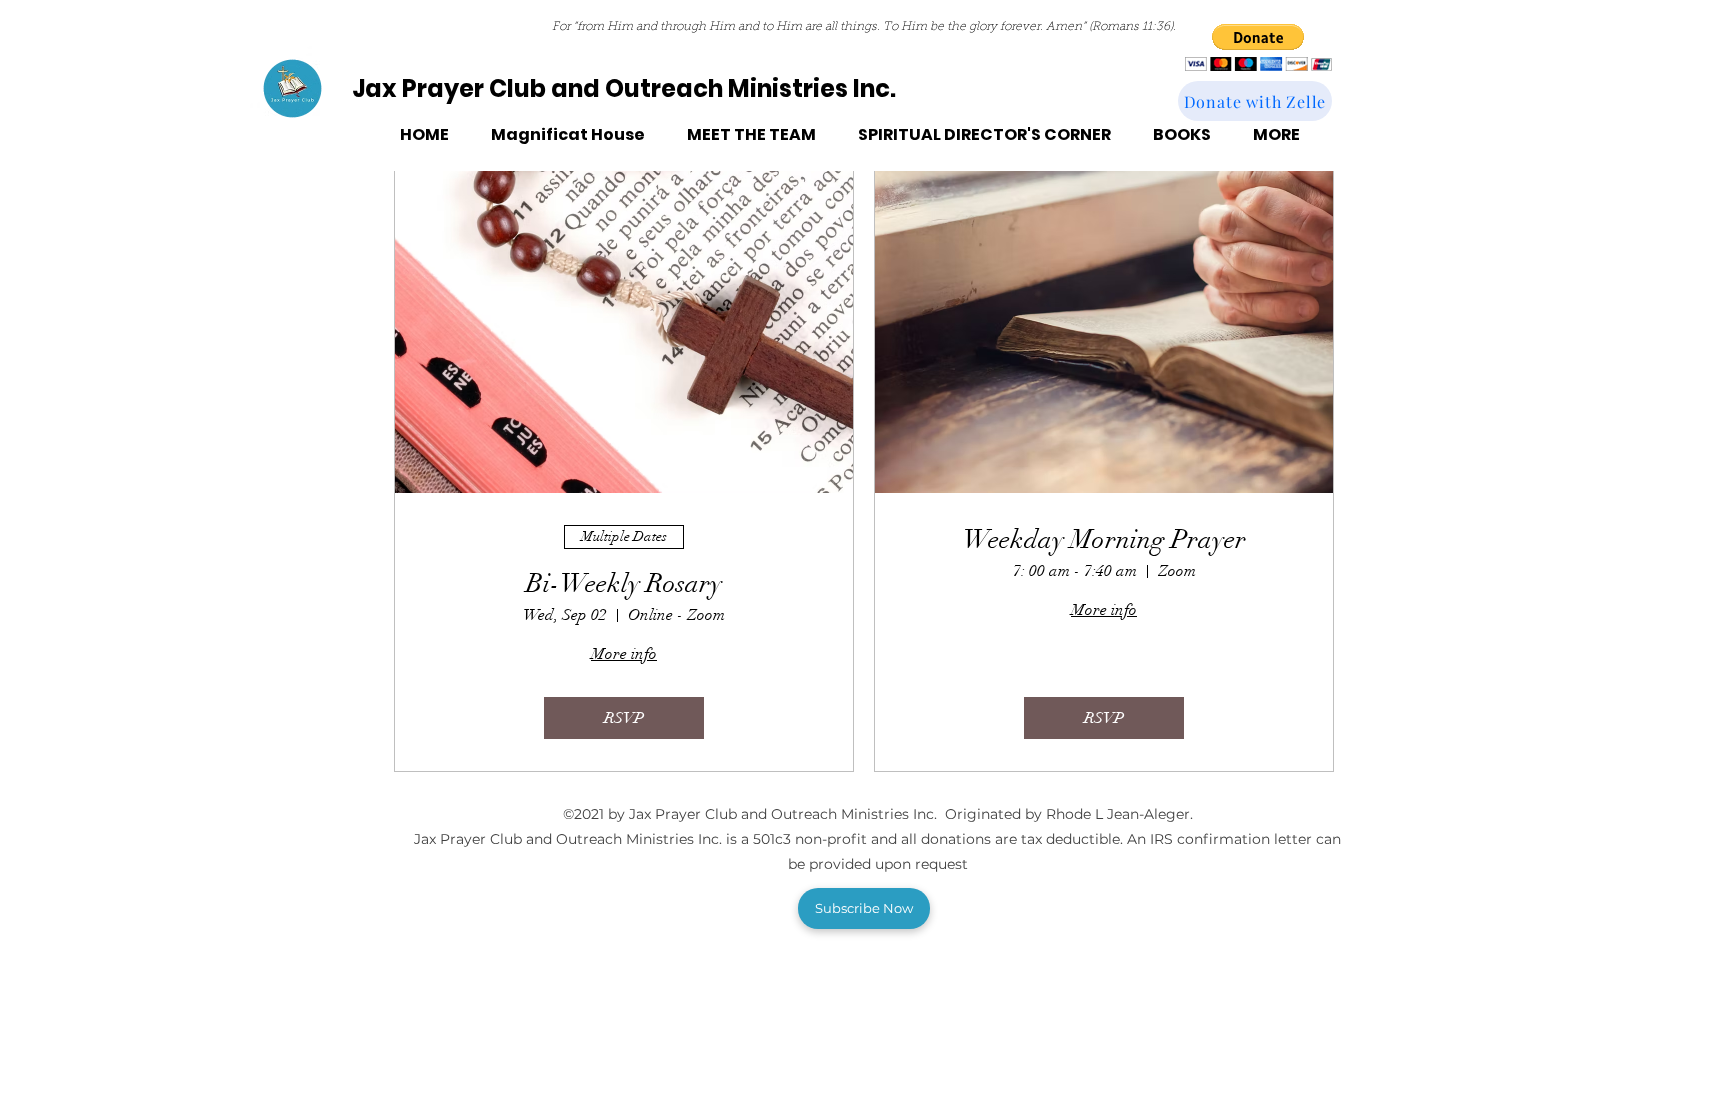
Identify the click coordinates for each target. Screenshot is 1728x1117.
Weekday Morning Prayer (1104, 540)
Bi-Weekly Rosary (624, 584)
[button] (1258, 47)
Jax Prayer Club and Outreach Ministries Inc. (624, 88)
